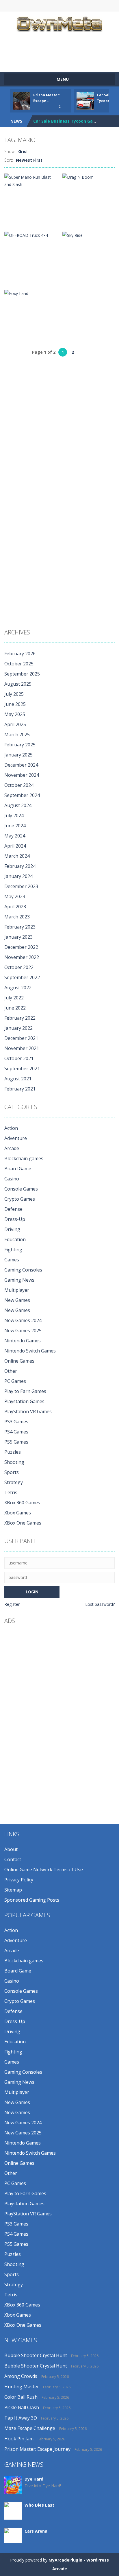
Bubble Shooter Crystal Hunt (36, 2355)
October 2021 (19, 1058)
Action (11, 1128)
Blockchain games (24, 1158)
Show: (10, 151)
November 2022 (22, 957)
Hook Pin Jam (19, 2439)
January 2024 (18, 876)
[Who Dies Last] (13, 2513)
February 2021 (20, 1089)
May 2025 (15, 714)
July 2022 (14, 998)
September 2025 (22, 674)
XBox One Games (23, 1523)
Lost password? (100, 1604)
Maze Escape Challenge (30, 2428)
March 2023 (17, 917)
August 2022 (18, 988)
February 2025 (20, 745)
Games (12, 1260)
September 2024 (22, 795)
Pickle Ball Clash (22, 2407)
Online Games (19, 1361)
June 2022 (15, 1008)
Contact (13, 1859)
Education (15, 1239)
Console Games (21, 1189)
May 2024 (15, 836)
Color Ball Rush (21, 2397)
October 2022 (19, 967)
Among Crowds (21, 2376)
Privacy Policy (19, 1880)
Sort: (9, 160)
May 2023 (15, 896)
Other (11, 1371)
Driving (12, 1229)
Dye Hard (34, 2479)
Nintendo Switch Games (30, 1351)
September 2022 (22, 977)
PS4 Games (16, 1432)
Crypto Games (20, 1199)
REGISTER (47, 6)
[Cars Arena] (13, 2535)
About (11, 1849)
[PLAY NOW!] (22, 100)
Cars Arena (36, 2531)
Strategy (14, 1482)
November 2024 (22, 775)
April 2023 (15, 907)
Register (12, 1604)
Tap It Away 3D (21, 2418)
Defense (13, 1209)
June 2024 (15, 826)
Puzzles (13, 1452)
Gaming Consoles (23, 1270)
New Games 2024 (23, 1320)
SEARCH (73, 6)
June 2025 (15, 704)
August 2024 (18, 805)
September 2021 (22, 1069)
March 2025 (17, 735)
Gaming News (19, 1280)
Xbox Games (18, 1513)
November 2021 (22, 1048)
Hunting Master (22, 2387)
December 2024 (21, 765)
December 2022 (21, 947)
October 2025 (19, 664)
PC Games (15, 1381)
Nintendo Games (23, 1341)
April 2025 (15, 724)
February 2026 (20, 654)
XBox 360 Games (22, 1503)
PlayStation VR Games (28, 1411)
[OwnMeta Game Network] (59, 23)
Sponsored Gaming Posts (32, 1900)
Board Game (18, 1169)
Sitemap (13, 1890)
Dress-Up (15, 1219)
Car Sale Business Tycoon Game (66, 121)
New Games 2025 (23, 1331)
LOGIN (20, 6)
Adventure (16, 1138)
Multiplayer (17, 1290)
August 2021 (18, 1079)
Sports (12, 1472)
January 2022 (18, 1028)
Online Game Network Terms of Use (44, 1870)
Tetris (11, 1492)
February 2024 (20, 866)
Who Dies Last (39, 2505)
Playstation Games (24, 1401)
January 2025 (18, 755)
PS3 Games (16, 1422)
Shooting (14, 1462)
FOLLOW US (99, 6)
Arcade (12, 1148)
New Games (17, 1300)
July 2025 (14, 694)
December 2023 (21, 886)
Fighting (13, 1250)
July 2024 (14, 815)
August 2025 (18, 684)
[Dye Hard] (13, 2484)
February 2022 (20, 1018)
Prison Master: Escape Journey (37, 2449)
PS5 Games (16, 1442)
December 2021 (21, 1038)
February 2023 (20, 927)
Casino (12, 1179)
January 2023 (18, 937)
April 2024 (15, 846)
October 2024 (19, 785)
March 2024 (17, 856)
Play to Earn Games (25, 1391)
